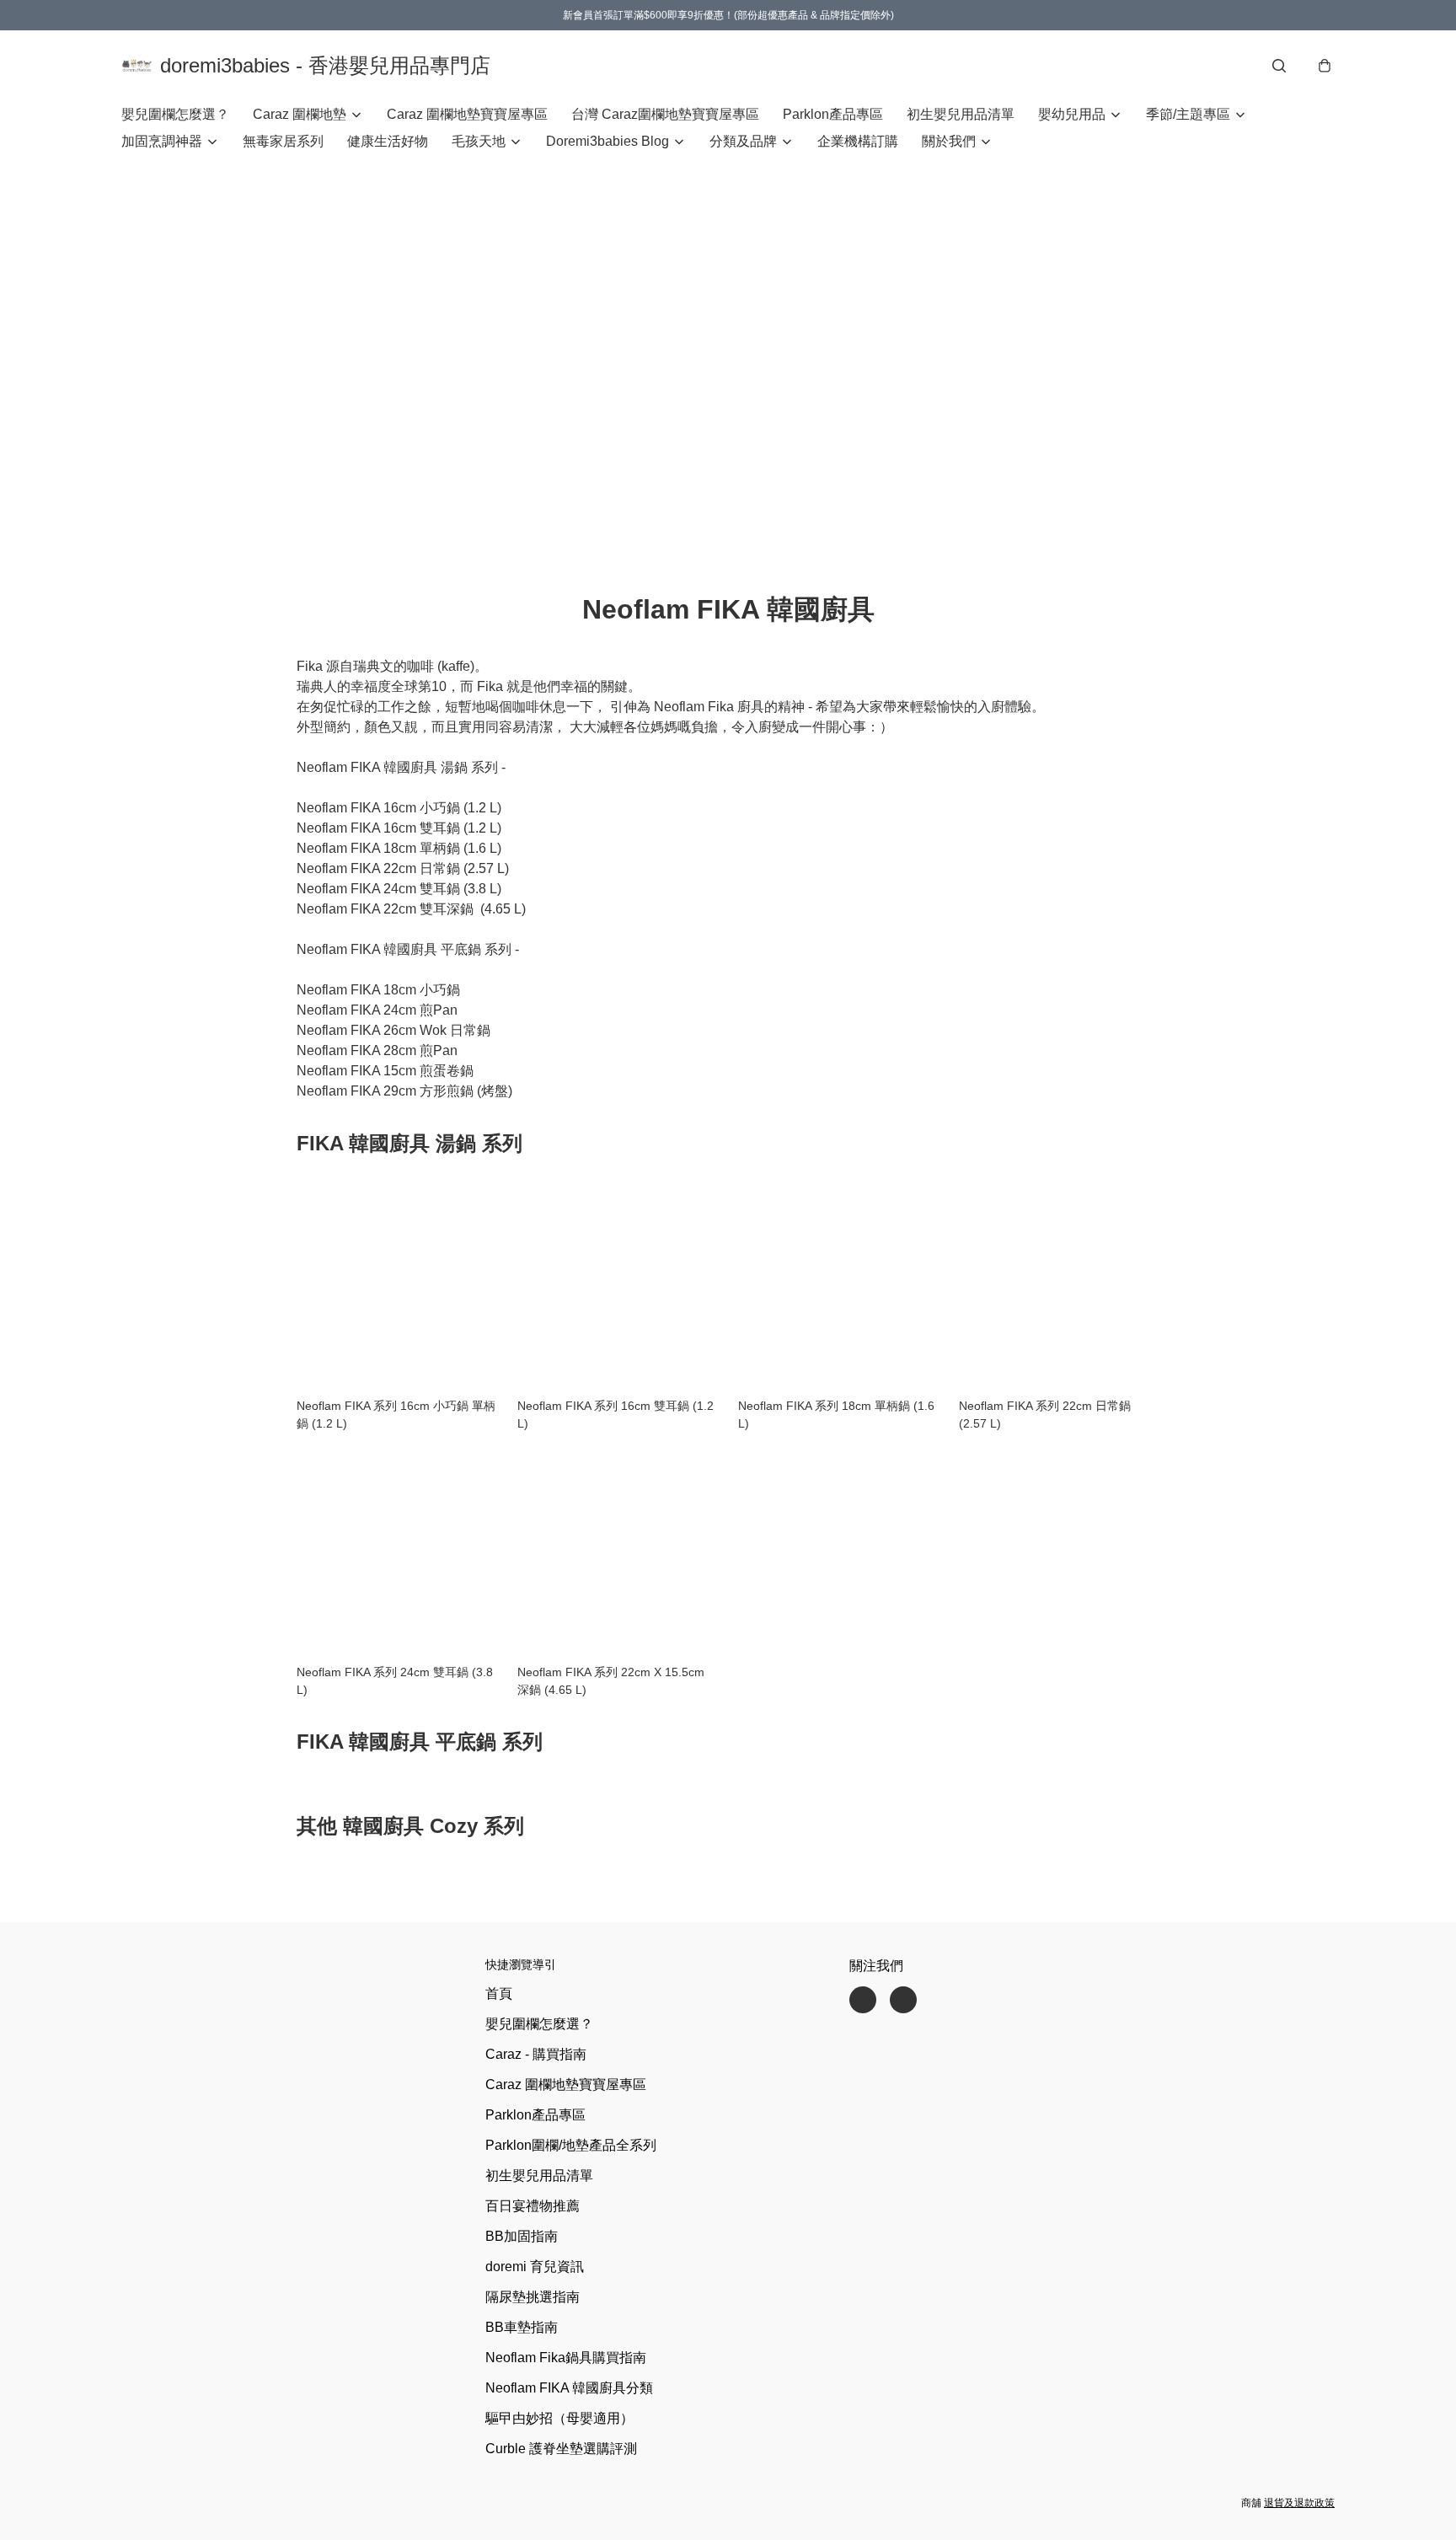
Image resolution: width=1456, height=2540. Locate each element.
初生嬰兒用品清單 (961, 114)
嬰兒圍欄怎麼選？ (175, 114)
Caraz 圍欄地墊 (300, 114)
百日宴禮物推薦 (533, 2206)
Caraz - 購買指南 (536, 2054)
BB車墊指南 (522, 2327)
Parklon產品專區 (833, 114)
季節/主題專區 (1188, 114)
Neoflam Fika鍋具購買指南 (566, 2358)
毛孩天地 (479, 141)
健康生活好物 (388, 141)
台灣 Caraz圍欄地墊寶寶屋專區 (665, 114)
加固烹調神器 (162, 141)
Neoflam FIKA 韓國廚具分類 (569, 2388)
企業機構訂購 (858, 141)
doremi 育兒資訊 (535, 2267)
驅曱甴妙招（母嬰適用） (559, 2418)
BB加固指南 (522, 2236)
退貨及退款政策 (1299, 2503)
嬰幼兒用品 (1072, 114)
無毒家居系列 (283, 141)
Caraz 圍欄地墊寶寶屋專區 (467, 114)
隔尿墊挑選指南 (533, 2297)
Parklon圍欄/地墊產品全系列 (571, 2145)
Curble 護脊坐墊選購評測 (561, 2449)
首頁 (499, 1993)
